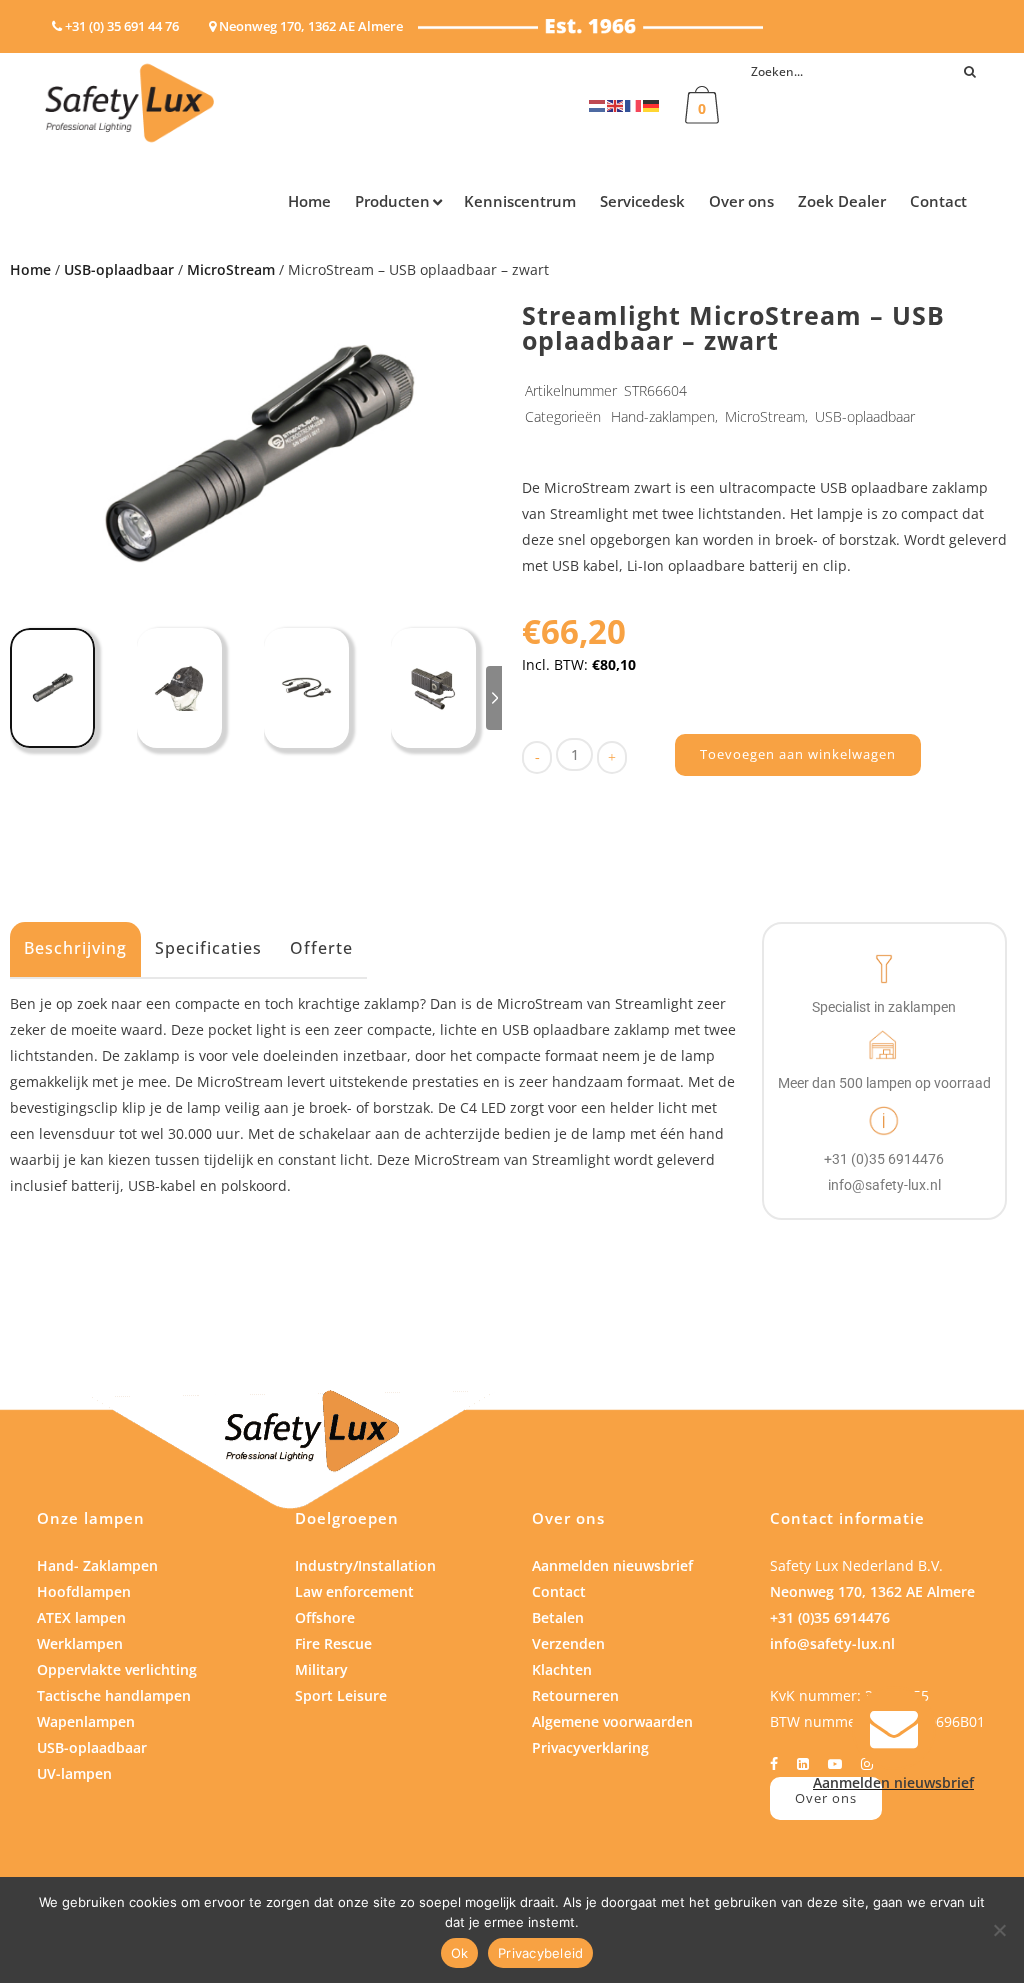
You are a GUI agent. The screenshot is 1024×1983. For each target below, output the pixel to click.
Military (321, 1669)
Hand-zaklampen (663, 416)
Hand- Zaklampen (97, 1565)
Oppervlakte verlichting (117, 1669)
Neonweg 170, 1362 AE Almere (872, 1591)
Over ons (826, 1798)
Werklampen (80, 1643)
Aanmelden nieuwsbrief (612, 1565)
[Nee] (999, 1930)
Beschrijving (75, 948)
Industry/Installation (365, 1565)
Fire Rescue (333, 1643)
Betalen (558, 1617)
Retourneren (575, 1695)
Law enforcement (354, 1591)
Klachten (562, 1669)
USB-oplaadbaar (119, 269)
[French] (634, 104)
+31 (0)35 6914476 (830, 1617)
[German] (652, 104)
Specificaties (208, 948)
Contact (559, 1591)
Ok (460, 1953)
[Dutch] (598, 104)
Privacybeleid (540, 1953)
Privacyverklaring (590, 1747)
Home (30, 269)
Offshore (325, 1617)
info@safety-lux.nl (832, 1643)
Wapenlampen (86, 1721)
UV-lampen (74, 1773)
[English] (616, 104)
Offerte (321, 948)
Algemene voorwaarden (612, 1721)
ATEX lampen (81, 1617)
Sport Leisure (341, 1695)
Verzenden (568, 1643)
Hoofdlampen (84, 1591)
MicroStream (231, 269)
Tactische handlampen (114, 1695)
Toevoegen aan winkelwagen (798, 754)
